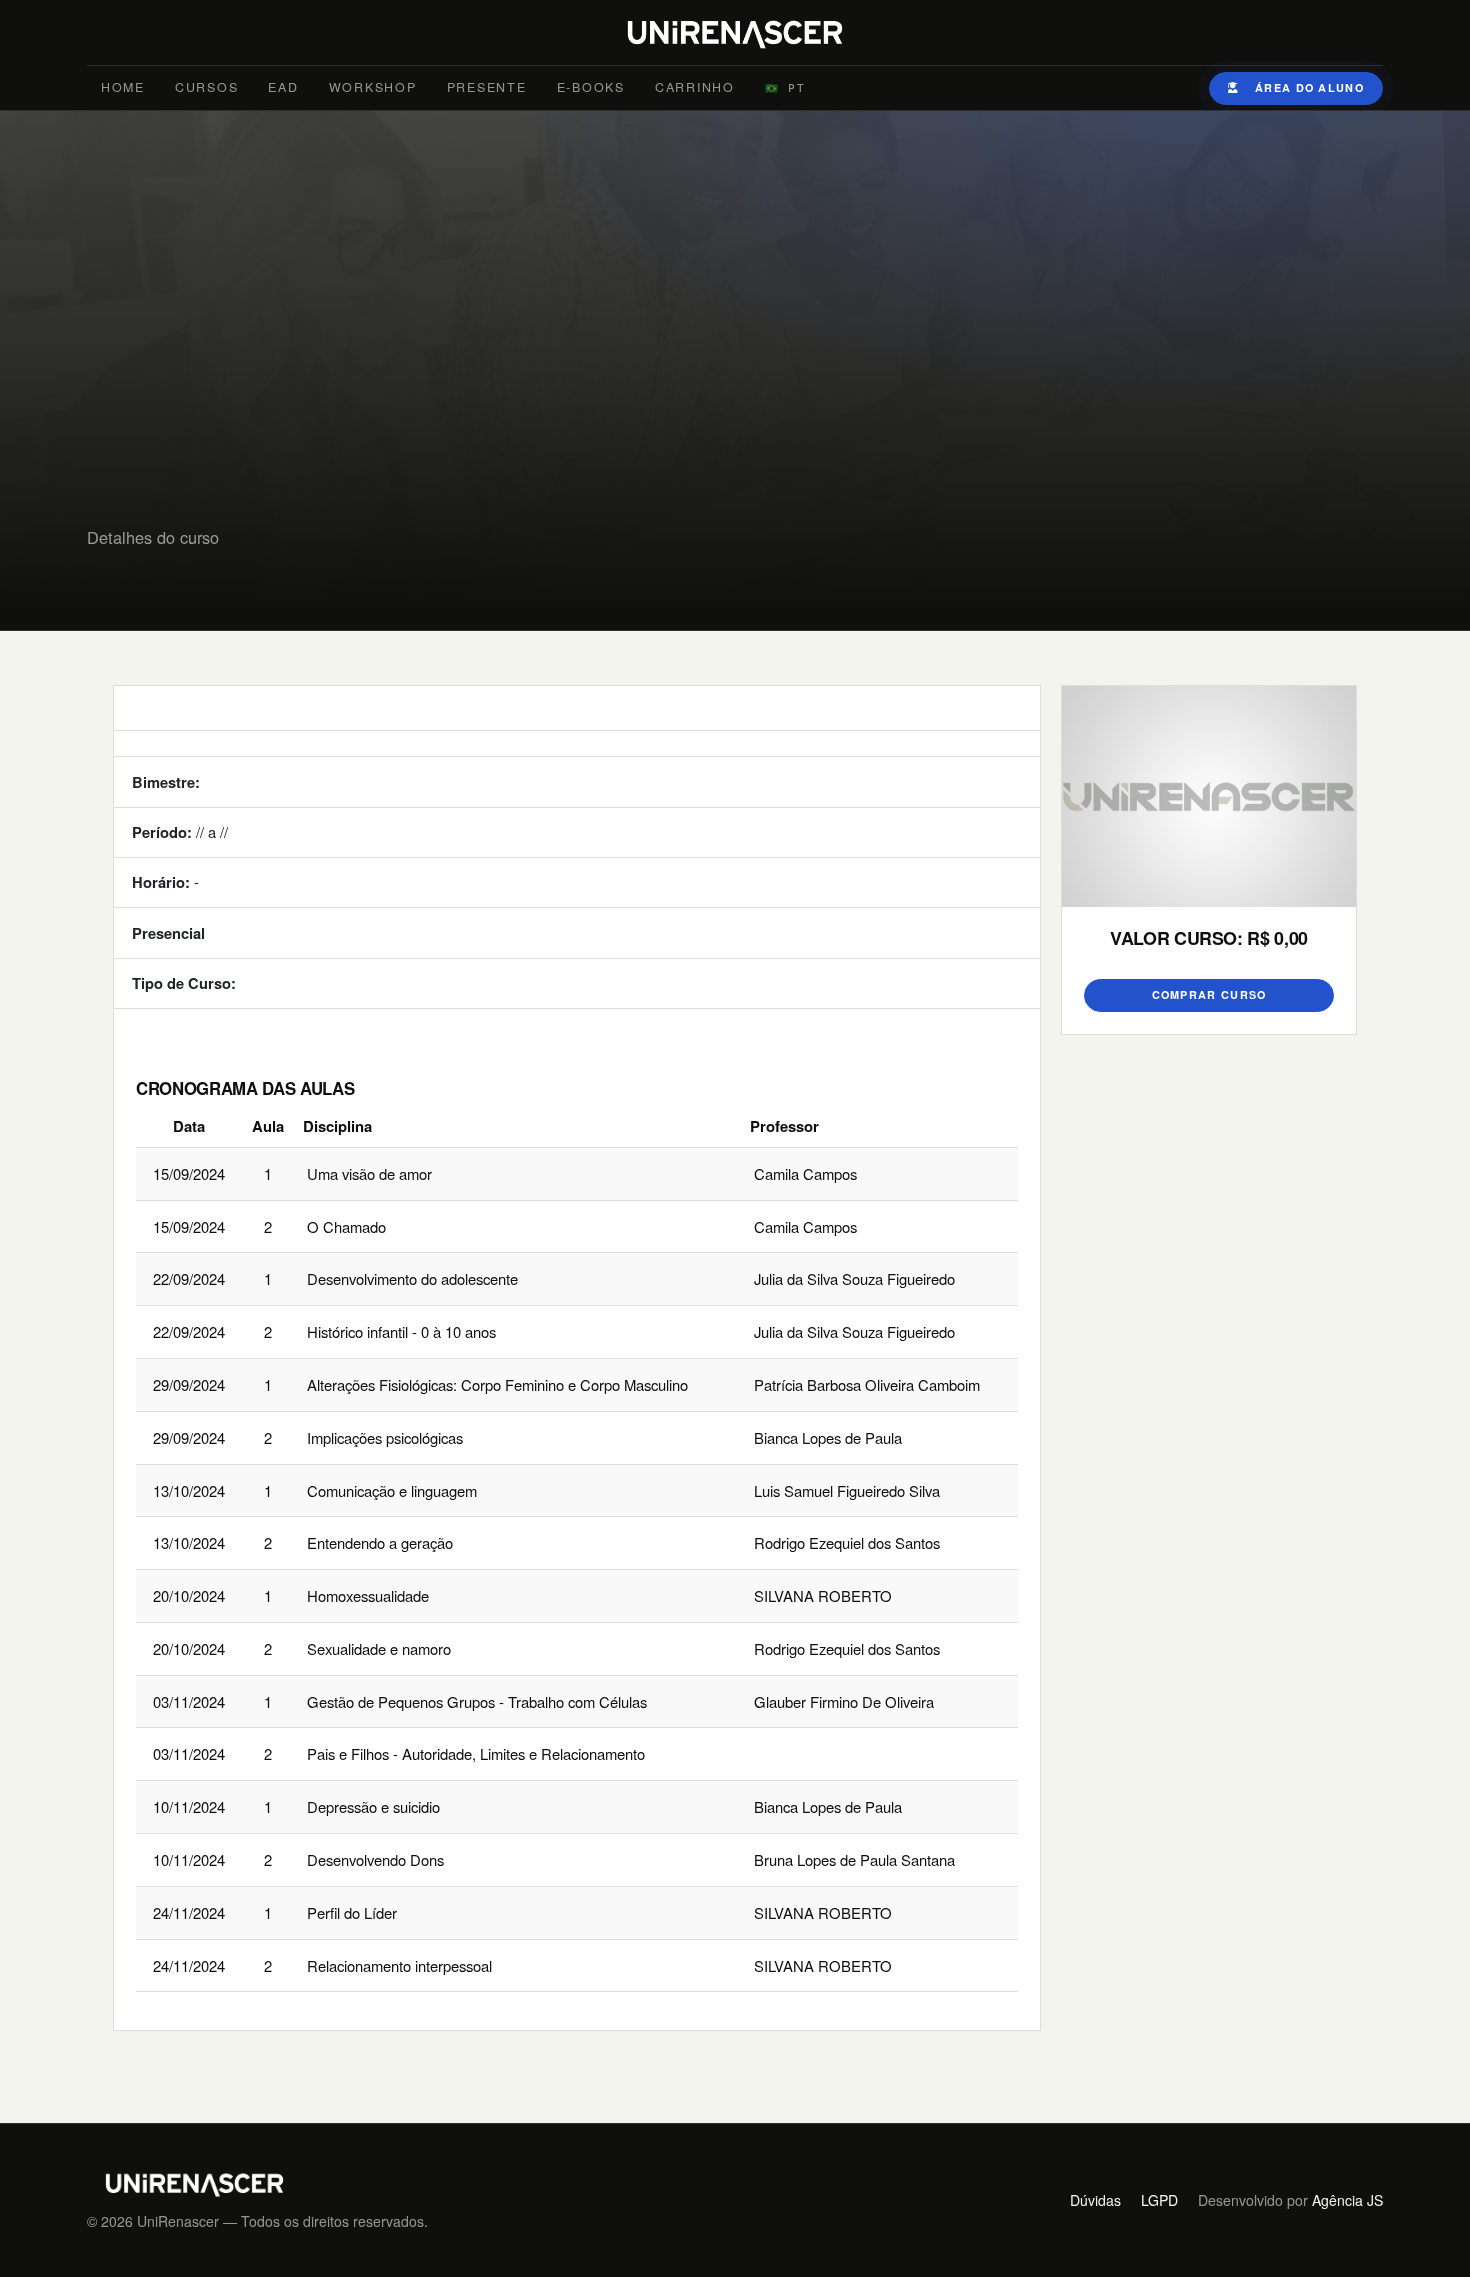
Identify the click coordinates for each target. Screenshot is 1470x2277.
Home (123, 87)
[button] (785, 88)
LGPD (1159, 2200)
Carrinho (695, 87)
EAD (283, 87)
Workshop (373, 87)
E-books (591, 87)
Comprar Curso (1209, 994)
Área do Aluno (1309, 87)
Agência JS (1347, 2200)
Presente (487, 87)
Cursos (206, 87)
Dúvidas (1095, 2200)
